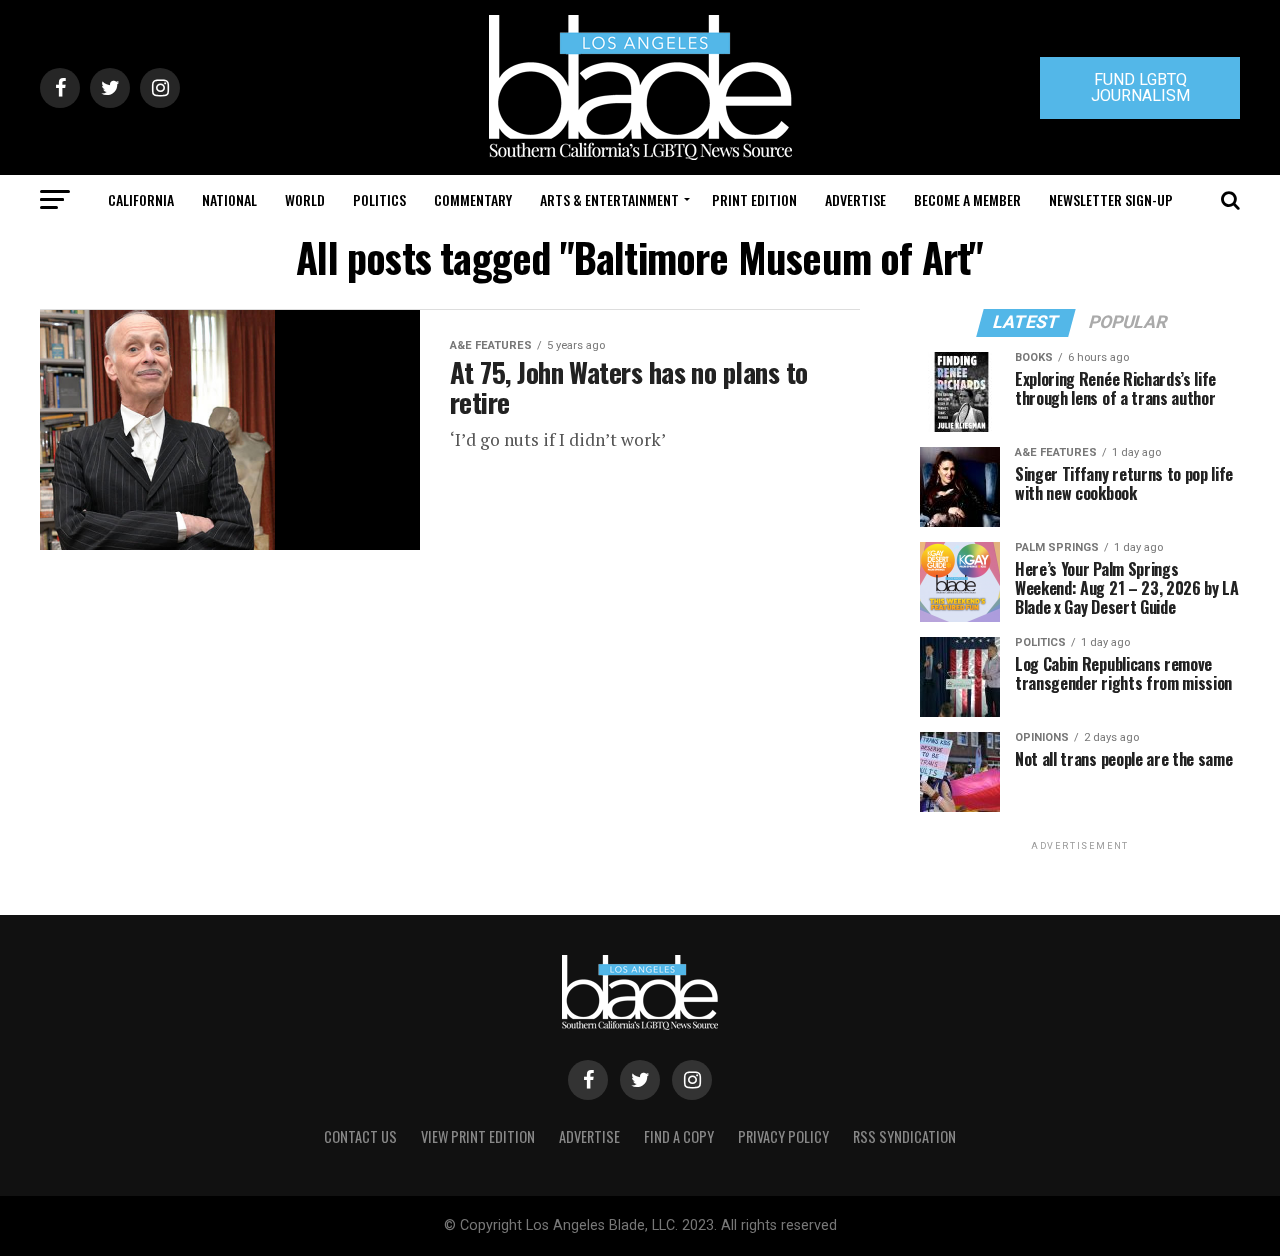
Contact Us (360, 1136)
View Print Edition (478, 1136)
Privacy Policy (783, 1136)
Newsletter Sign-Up (1111, 199)
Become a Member (967, 199)
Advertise (855, 199)
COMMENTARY (473, 199)
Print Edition (754, 199)
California (141, 199)
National (229, 199)
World (305, 199)
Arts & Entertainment (609, 199)
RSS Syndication (904, 1136)
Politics (379, 199)
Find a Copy (679, 1136)
